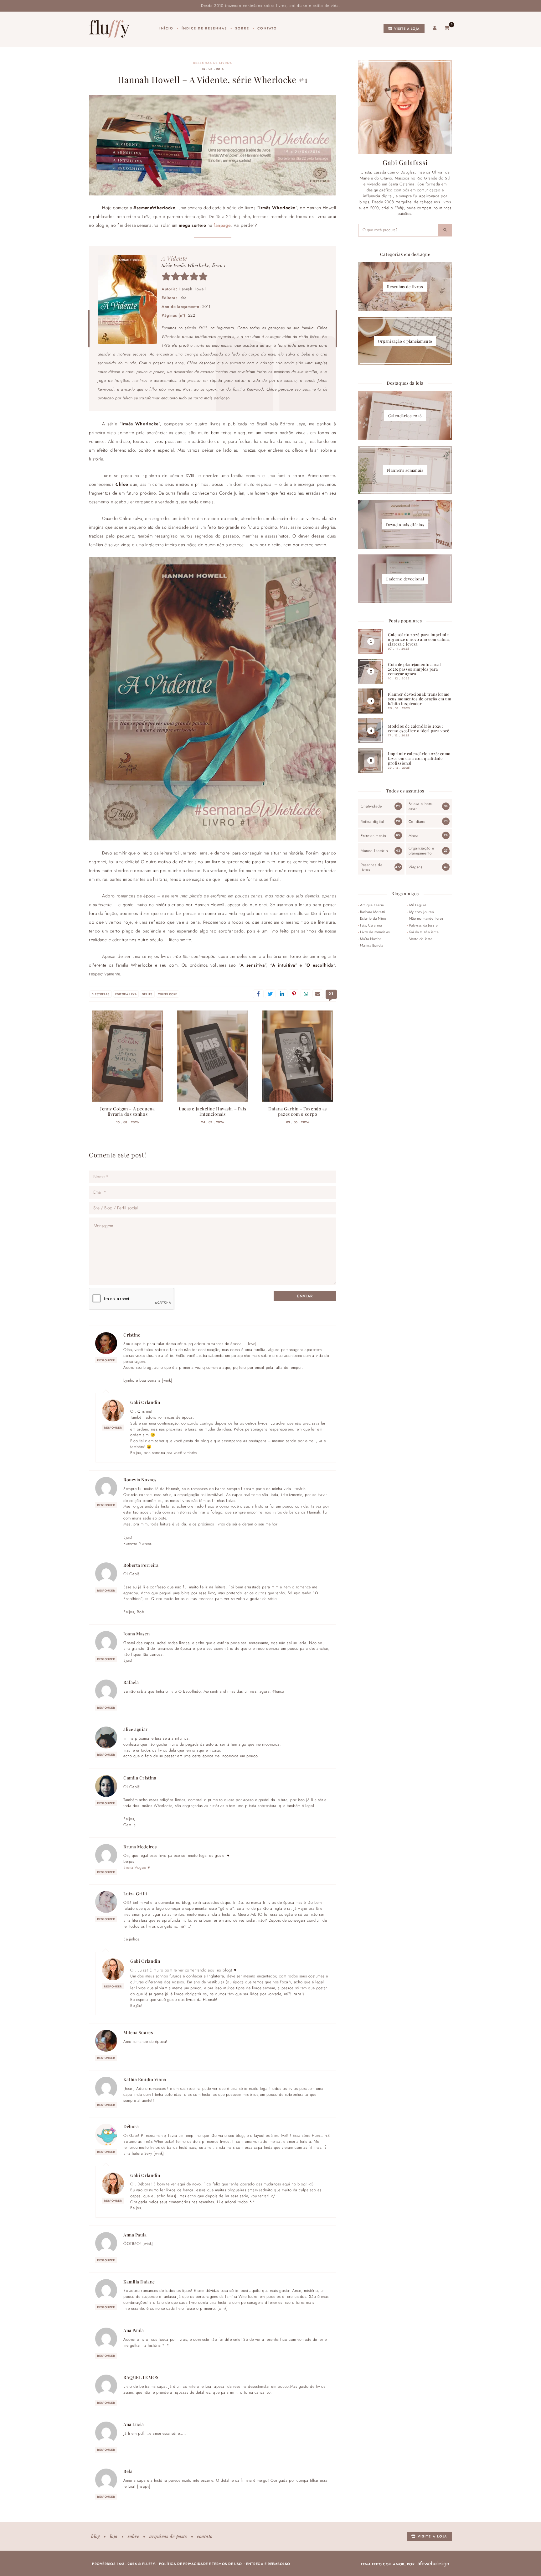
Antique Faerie (372, 905)
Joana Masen (137, 1633)
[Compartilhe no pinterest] (294, 994)
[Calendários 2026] (405, 415)
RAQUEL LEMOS (141, 2377)
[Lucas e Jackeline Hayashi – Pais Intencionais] (213, 1056)
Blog (95, 2536)
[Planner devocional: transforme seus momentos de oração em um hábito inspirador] (405, 701)
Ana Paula (134, 2330)
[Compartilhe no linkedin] (282, 994)
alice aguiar (136, 1729)
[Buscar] (445, 230)
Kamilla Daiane (139, 2282)
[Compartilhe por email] (318, 994)
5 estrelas (101, 994)
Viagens (416, 867)
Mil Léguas (418, 905)
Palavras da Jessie (424, 925)
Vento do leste (421, 939)
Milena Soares (138, 2032)
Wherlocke (168, 994)
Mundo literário (374, 851)
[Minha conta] (435, 28)
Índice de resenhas (204, 28)
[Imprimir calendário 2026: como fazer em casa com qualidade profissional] (405, 761)
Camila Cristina (140, 1778)
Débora (131, 2126)
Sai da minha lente (424, 932)
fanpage (222, 225)
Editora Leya (126, 994)
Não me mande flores (427, 918)
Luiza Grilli (135, 1893)
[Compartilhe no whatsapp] (306, 994)
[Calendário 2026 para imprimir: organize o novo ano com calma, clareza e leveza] (405, 641)
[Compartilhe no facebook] (258, 994)
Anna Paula (135, 2235)
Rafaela (131, 1682)
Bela (128, 2471)
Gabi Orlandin (145, 1402)
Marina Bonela (371, 945)
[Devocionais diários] (405, 525)
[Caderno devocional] (405, 579)
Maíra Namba (371, 939)
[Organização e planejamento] (405, 341)
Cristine (132, 1335)
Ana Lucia (134, 2424)
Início (166, 28)
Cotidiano (417, 822)
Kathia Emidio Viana (145, 2079)
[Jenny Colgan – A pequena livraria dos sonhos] (128, 1056)
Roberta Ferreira (141, 1565)
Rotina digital (372, 822)
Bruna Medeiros (140, 1846)
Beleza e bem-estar (421, 806)
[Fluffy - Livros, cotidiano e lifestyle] (109, 29)
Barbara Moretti (373, 912)
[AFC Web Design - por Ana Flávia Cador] (433, 2564)
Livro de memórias (375, 932)
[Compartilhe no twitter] (270, 994)
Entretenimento (374, 836)
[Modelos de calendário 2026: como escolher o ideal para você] (405, 731)
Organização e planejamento (421, 851)
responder (106, 1360)
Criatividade (371, 806)
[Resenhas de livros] (405, 286)
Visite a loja (406, 29)
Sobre (242, 28)
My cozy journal (422, 912)
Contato (267, 28)
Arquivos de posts (168, 2536)
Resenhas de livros (213, 63)
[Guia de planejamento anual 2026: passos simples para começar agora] (405, 671)
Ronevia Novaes (140, 1479)
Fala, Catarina (371, 925)
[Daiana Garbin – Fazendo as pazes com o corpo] (298, 1056)
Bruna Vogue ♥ (137, 1867)
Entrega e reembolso (268, 2564)
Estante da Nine (373, 918)
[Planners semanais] (405, 470)
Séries (147, 994)
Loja (114, 2536)
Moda (414, 836)
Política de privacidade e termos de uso (201, 2564)
